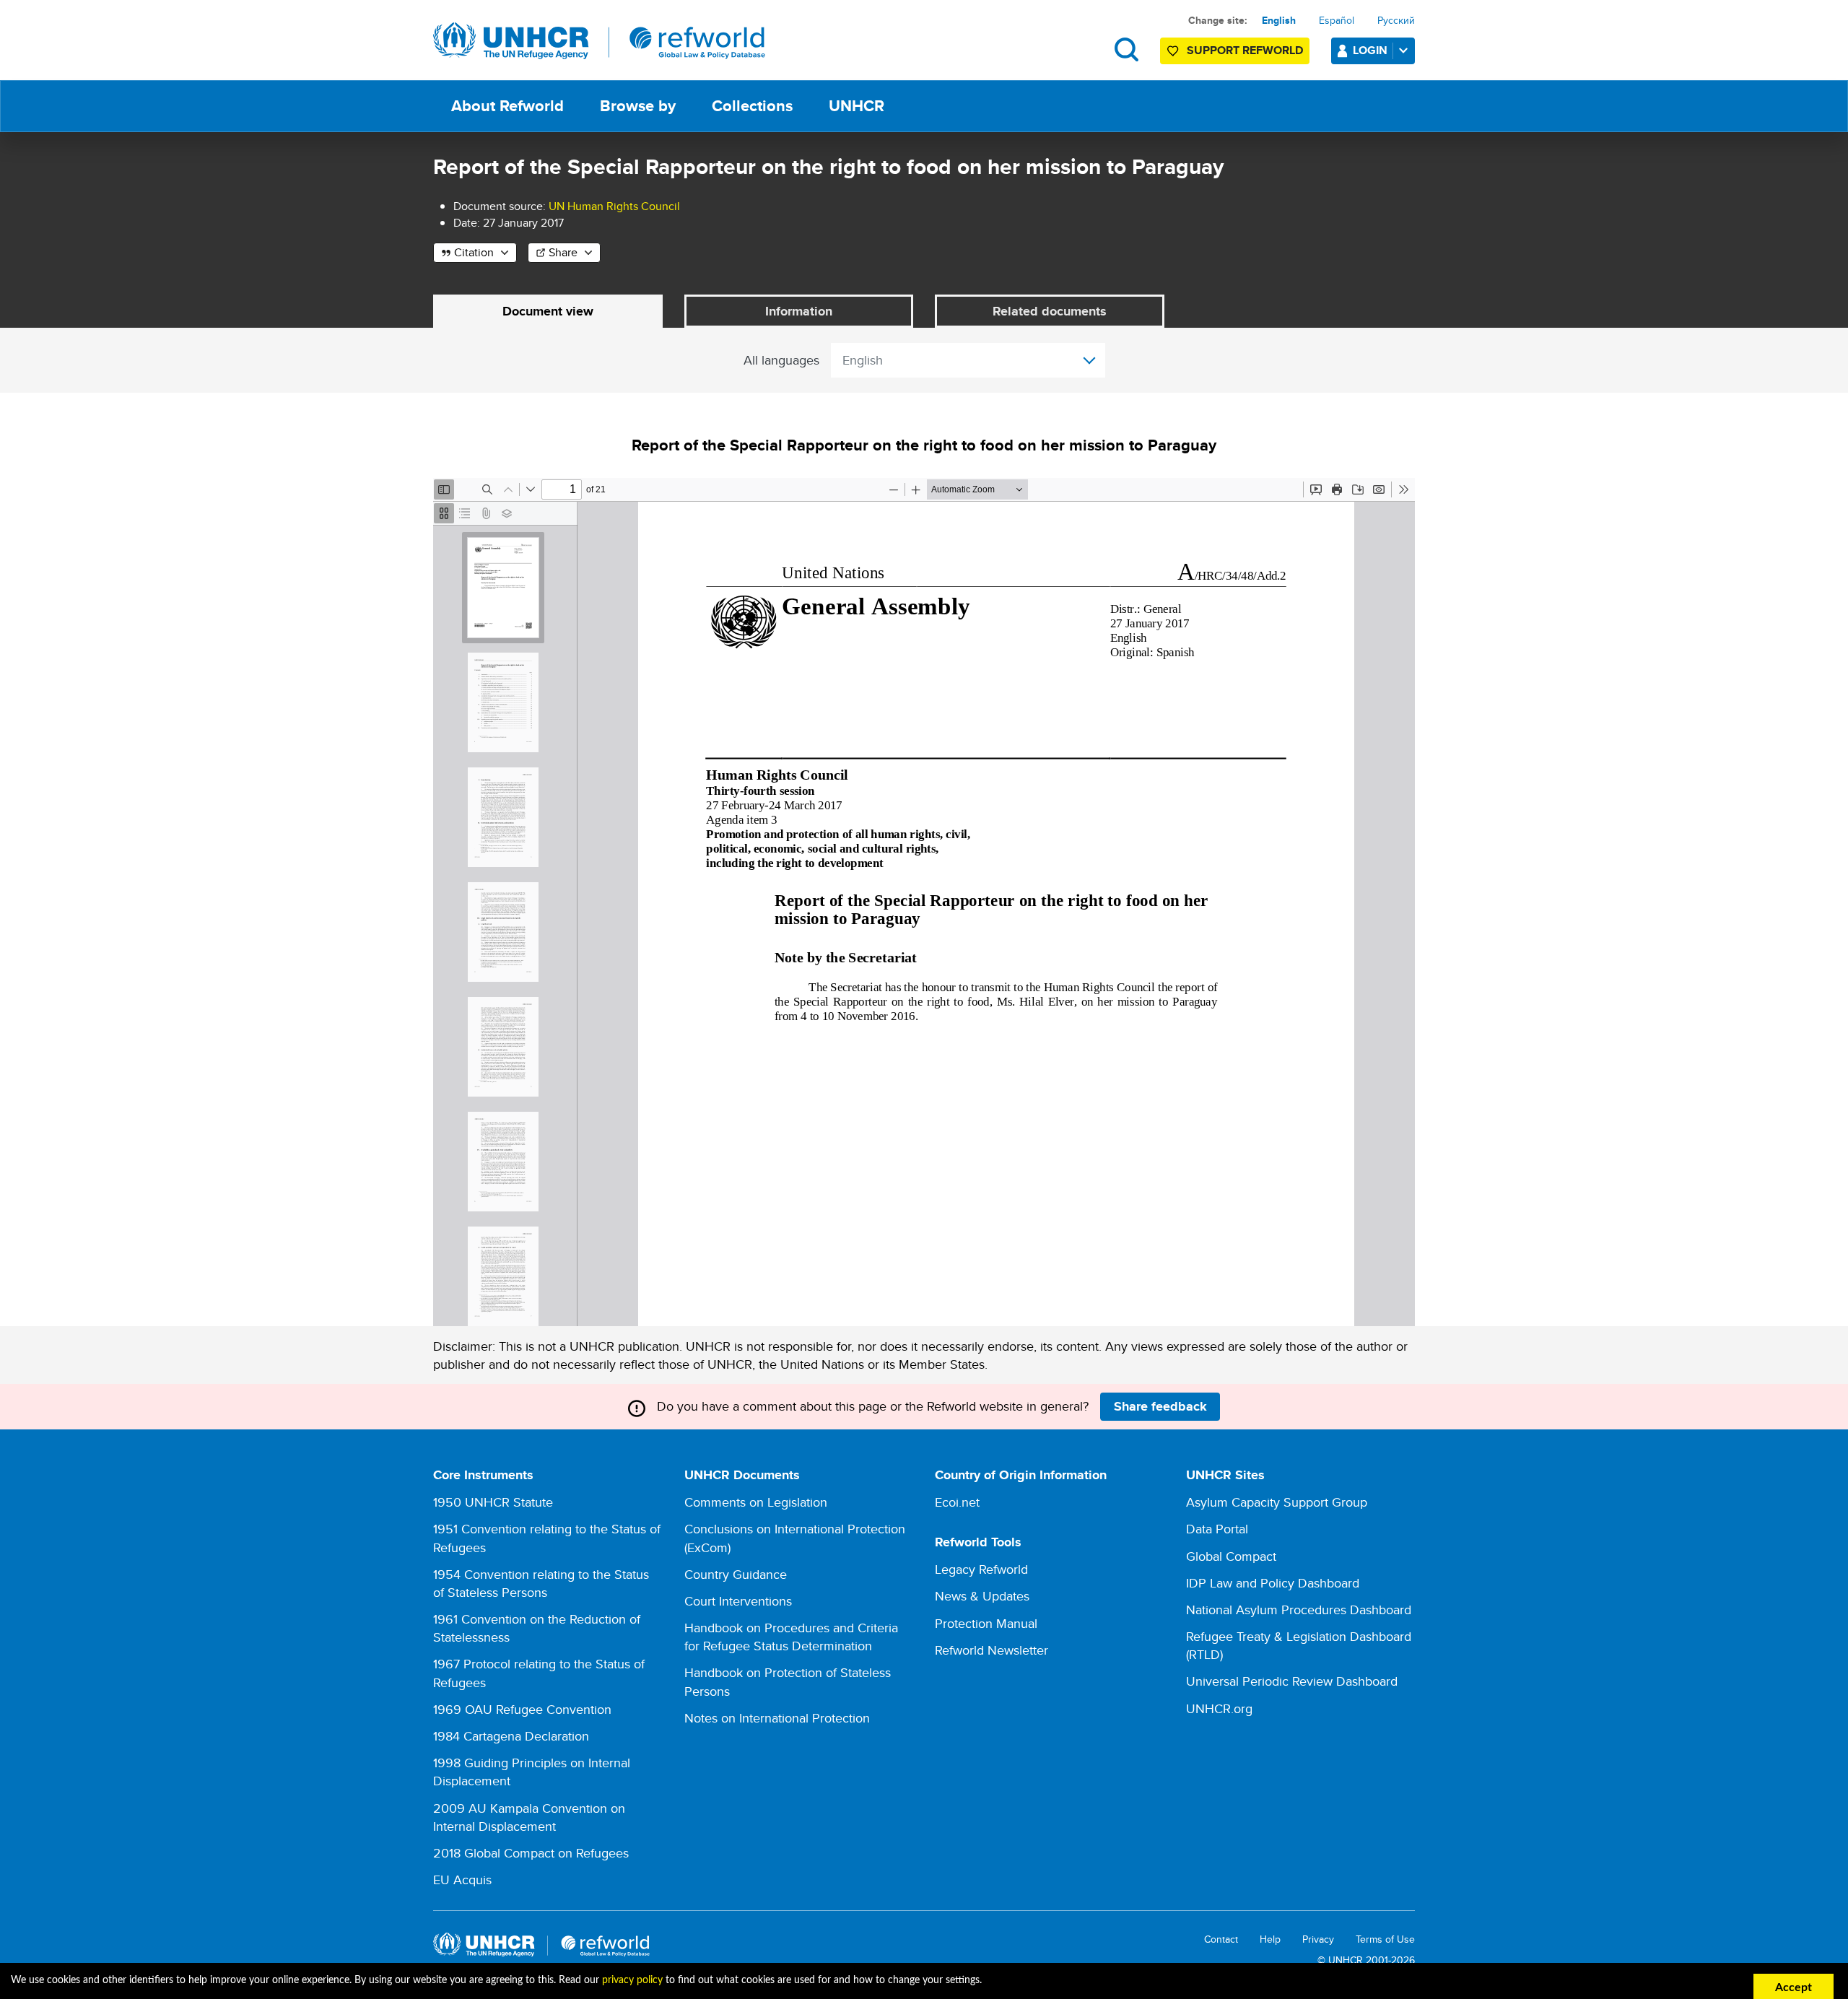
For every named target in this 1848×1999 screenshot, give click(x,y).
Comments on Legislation (756, 1502)
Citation (474, 252)
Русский (1396, 20)
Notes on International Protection (777, 1718)
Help (1270, 1939)
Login (1370, 50)
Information (799, 311)
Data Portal (1217, 1529)
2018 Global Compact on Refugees (531, 1853)
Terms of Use (1385, 1939)
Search (1126, 49)
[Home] (599, 41)
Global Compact (1231, 1556)
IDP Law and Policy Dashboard (1273, 1583)
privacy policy (632, 1980)
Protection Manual (986, 1623)
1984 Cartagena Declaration (511, 1736)
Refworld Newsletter (991, 1650)
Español (1337, 20)
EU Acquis (462, 1880)
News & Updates (982, 1596)
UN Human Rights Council (614, 206)
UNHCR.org (1219, 1708)
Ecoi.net (957, 1502)
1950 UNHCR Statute (493, 1502)
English (1279, 20)
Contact (1221, 1939)
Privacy (1318, 1939)
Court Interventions (738, 1601)
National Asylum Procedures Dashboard (1299, 1610)
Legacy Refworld (981, 1569)
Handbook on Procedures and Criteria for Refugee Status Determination (791, 1637)
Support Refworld (1245, 50)
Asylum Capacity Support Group (1277, 1502)
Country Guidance (736, 1574)
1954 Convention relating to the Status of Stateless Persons (541, 1583)
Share (563, 252)
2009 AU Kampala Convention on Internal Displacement (529, 1817)
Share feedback (1160, 1406)
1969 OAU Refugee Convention (522, 1709)
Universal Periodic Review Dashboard (1292, 1681)
